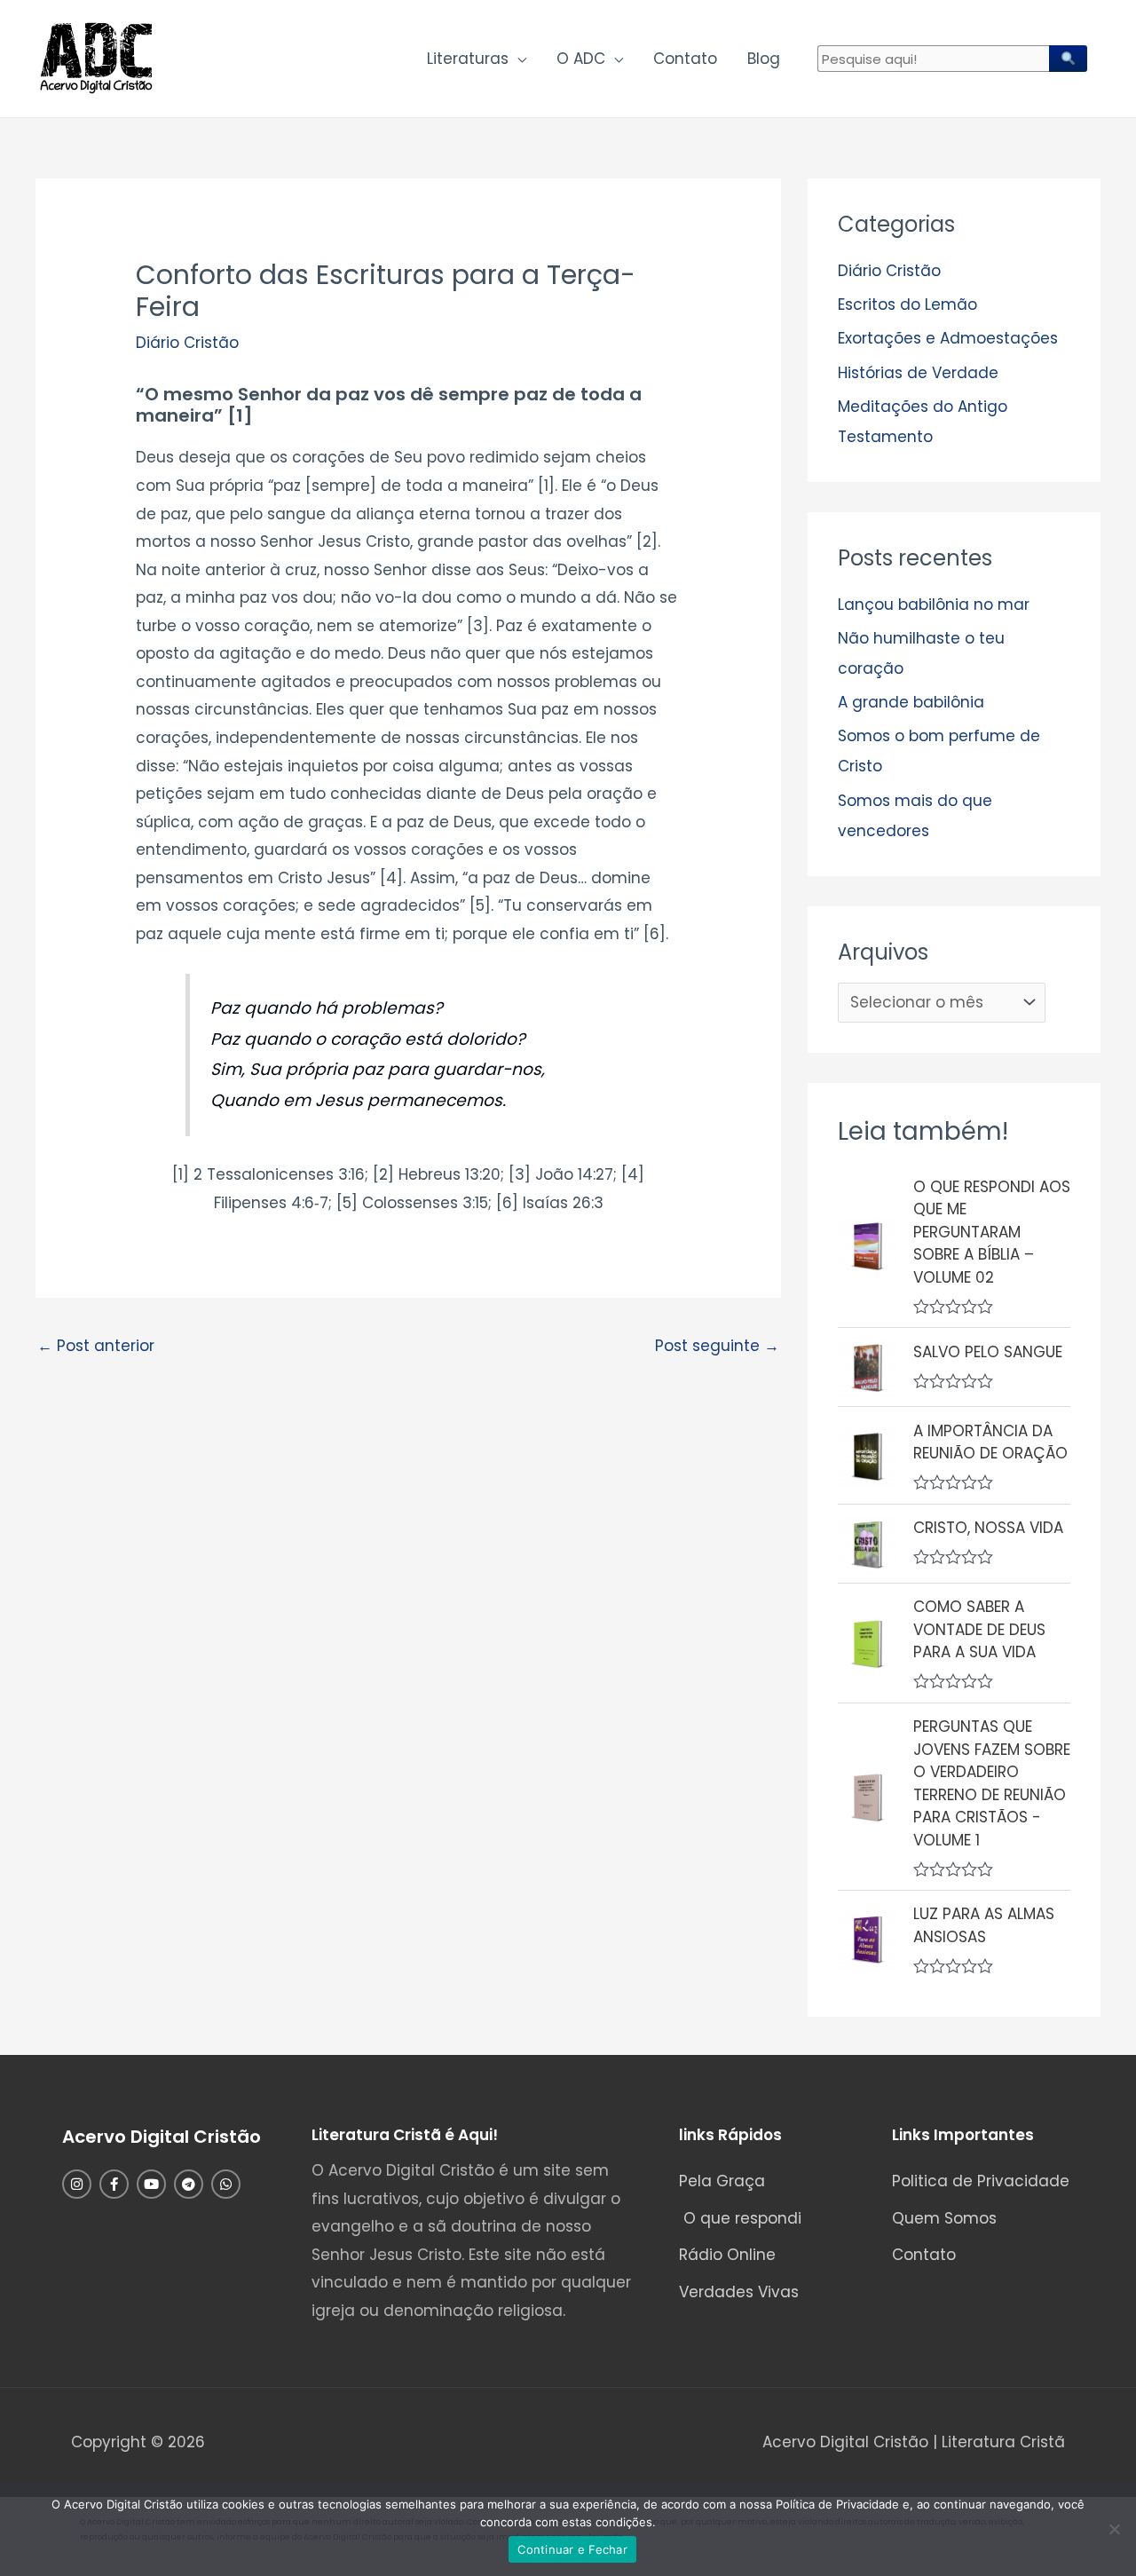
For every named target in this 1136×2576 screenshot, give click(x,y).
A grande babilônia (911, 702)
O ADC (581, 59)
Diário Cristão (187, 343)
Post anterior (96, 1346)
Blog (764, 59)
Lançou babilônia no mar (934, 604)
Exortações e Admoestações (948, 338)
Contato (685, 59)
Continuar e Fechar (572, 2549)
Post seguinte (717, 1346)
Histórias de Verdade (918, 373)
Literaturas (468, 59)
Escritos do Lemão (907, 304)
